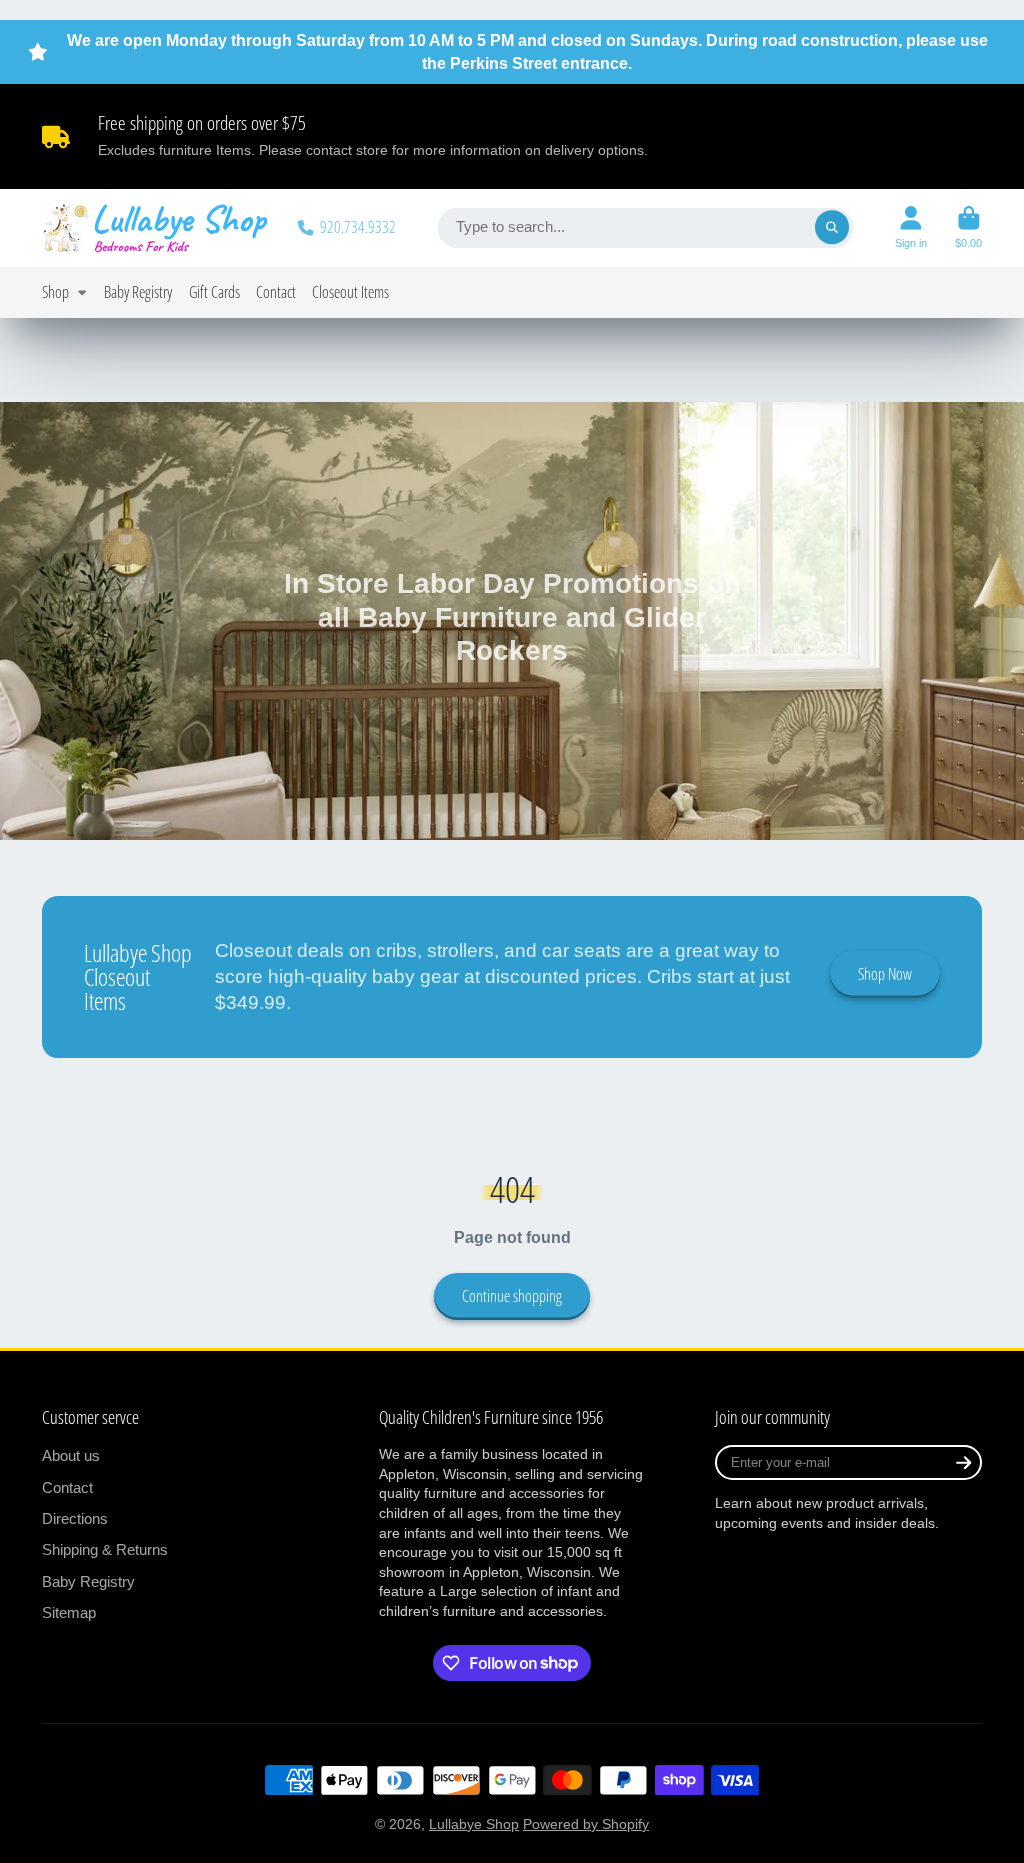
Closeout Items (350, 291)
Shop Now (885, 974)
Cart (968, 227)
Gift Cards (214, 291)
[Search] (832, 228)
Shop (55, 291)
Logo (156, 228)
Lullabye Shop (474, 1824)
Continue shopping (512, 1296)
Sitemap (69, 1612)
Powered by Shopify (586, 1824)
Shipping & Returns (105, 1549)
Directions (75, 1518)
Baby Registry (138, 291)
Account (911, 227)
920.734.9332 (358, 226)
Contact (276, 291)
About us (71, 1455)
